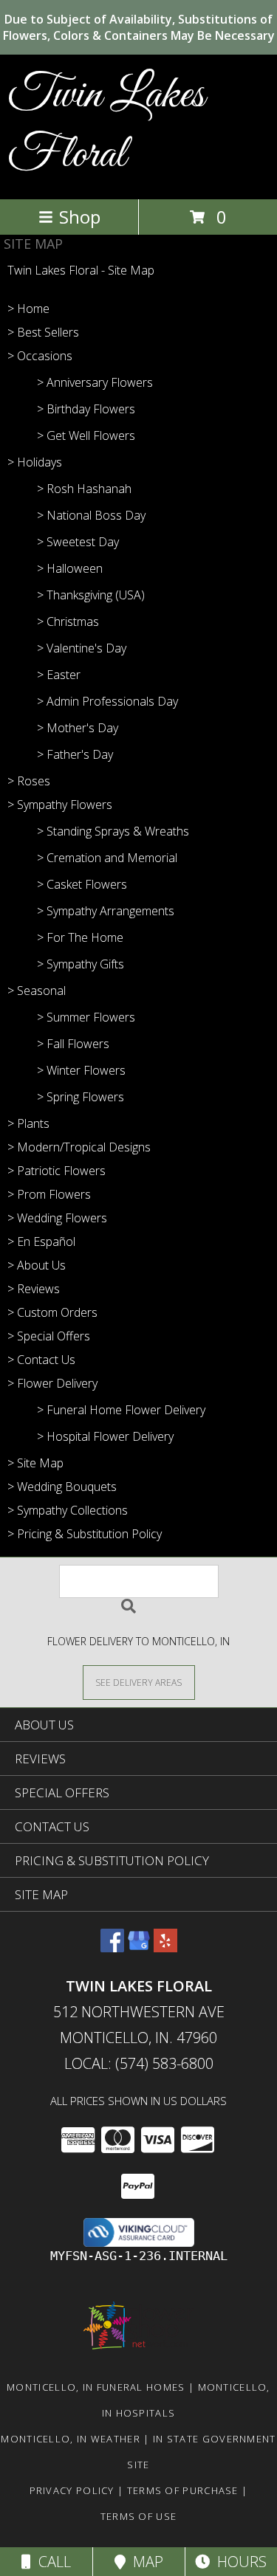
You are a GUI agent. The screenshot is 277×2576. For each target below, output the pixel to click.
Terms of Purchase (183, 2490)
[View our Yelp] (165, 1948)
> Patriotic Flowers (57, 1171)
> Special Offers (49, 1336)
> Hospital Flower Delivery (105, 1436)
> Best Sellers (43, 332)
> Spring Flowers (81, 1097)
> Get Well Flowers (86, 435)
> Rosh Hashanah (84, 489)
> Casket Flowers (82, 884)
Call (51, 2562)
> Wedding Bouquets (62, 1487)
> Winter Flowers (81, 1070)
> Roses (29, 781)
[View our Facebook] (112, 1948)
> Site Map (35, 1463)
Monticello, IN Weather (71, 2439)
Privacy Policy (72, 2490)
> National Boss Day (91, 515)
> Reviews (34, 1289)
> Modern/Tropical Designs (79, 1147)
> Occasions (40, 356)
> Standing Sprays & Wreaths (113, 831)
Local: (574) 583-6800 (139, 2063)
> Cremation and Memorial (107, 858)
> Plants (28, 1123)
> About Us (37, 1265)
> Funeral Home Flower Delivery (121, 1410)
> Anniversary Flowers (95, 382)
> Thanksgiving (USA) (91, 595)
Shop (80, 217)
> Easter (59, 675)
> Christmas (68, 621)
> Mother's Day (78, 728)
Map (144, 2562)
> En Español (41, 1241)
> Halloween (70, 568)
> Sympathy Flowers (60, 805)
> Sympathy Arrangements (106, 911)
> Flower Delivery (52, 1383)
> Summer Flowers (86, 1017)
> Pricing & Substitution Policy (85, 1534)
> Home (28, 309)
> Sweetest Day (78, 542)
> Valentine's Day (82, 648)
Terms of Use (139, 2516)
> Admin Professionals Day (107, 701)
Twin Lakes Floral (106, 125)
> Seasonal (37, 991)
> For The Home (80, 937)
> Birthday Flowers (86, 409)
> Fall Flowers (73, 1044)
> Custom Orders (52, 1312)
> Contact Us (41, 1360)
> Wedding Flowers (57, 1218)
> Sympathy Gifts (81, 964)
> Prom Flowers (49, 1194)
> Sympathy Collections (68, 1510)
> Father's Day (75, 754)
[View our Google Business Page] (139, 1948)
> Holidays (35, 462)
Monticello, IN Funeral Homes (96, 2387)
